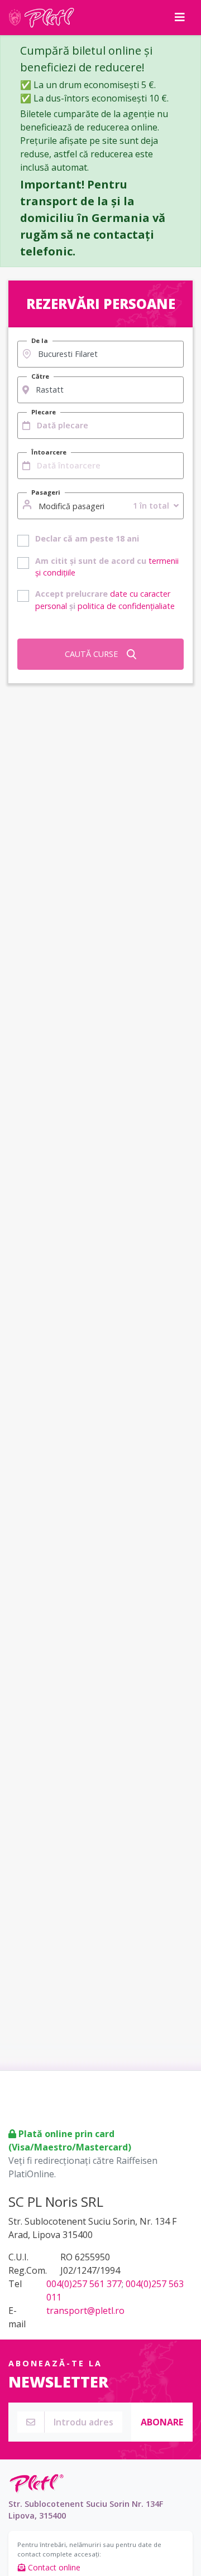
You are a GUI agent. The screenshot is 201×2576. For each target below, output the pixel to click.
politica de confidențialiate (126, 606)
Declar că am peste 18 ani (87, 538)
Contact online (53, 2567)
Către (40, 376)
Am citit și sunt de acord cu (107, 567)
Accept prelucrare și (105, 600)
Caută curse (91, 654)
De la (40, 340)
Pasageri (46, 492)
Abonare (162, 2422)
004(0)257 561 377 (84, 2284)
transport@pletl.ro (85, 2311)
